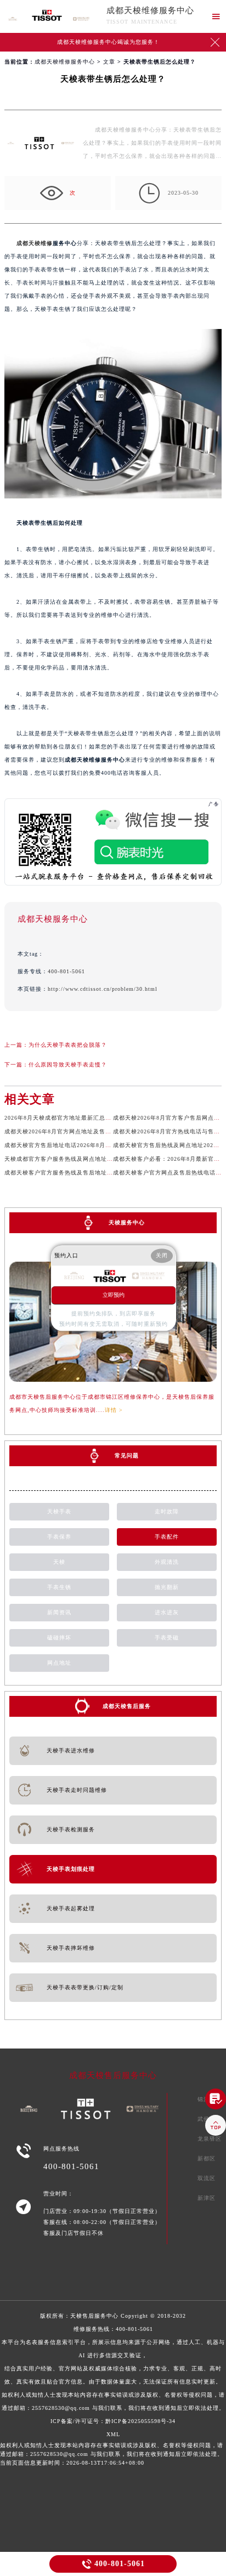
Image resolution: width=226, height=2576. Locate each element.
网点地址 (59, 1663)
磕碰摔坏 (59, 1638)
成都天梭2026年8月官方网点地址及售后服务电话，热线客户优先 (91, 1131)
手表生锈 (59, 1587)
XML (113, 2434)
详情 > (114, 1410)
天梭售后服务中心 (94, 2316)
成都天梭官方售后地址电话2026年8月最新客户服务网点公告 (85, 1145)
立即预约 (114, 1295)
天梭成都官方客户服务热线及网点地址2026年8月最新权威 (82, 1159)
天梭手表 (59, 1511)
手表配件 (167, 1537)
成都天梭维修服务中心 (150, 10)
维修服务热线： (113, 2368)
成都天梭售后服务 (127, 1706)
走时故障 (167, 1511)
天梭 (59, 1562)
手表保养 (59, 1537)
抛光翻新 (167, 1587)
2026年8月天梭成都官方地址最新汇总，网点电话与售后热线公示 (91, 1118)
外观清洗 (167, 1562)
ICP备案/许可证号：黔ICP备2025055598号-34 (113, 2421)
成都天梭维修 (35, 243)
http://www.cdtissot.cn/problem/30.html (103, 989)
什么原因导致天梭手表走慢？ (68, 1065)
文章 (109, 62)
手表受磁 (167, 1638)
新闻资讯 (59, 1612)
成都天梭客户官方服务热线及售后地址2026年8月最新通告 (82, 1173)
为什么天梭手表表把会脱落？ (68, 1045)
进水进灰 (167, 1612)
